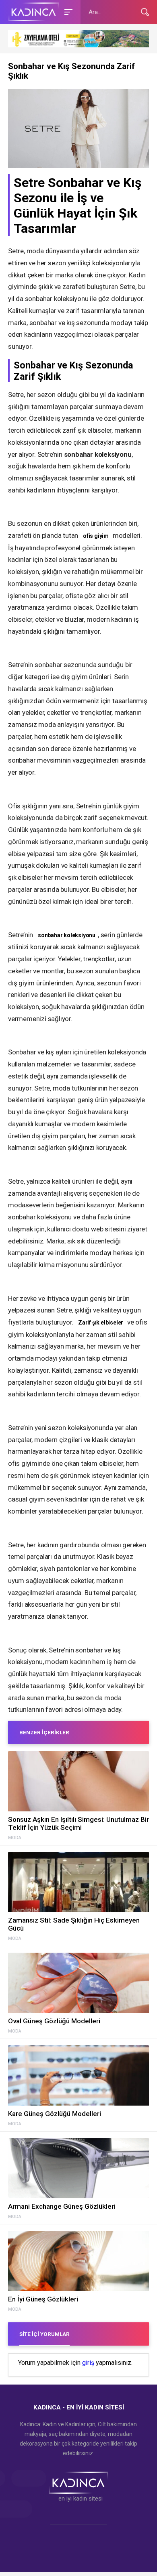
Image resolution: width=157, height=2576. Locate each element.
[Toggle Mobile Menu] (67, 11)
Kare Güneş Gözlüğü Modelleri (55, 2114)
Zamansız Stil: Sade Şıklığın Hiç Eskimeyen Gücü (74, 1924)
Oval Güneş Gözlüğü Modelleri (54, 2021)
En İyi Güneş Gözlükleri (43, 2299)
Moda (15, 1838)
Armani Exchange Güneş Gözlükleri (62, 2206)
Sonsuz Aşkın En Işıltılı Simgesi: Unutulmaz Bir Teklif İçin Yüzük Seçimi (78, 1823)
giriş (88, 2363)
